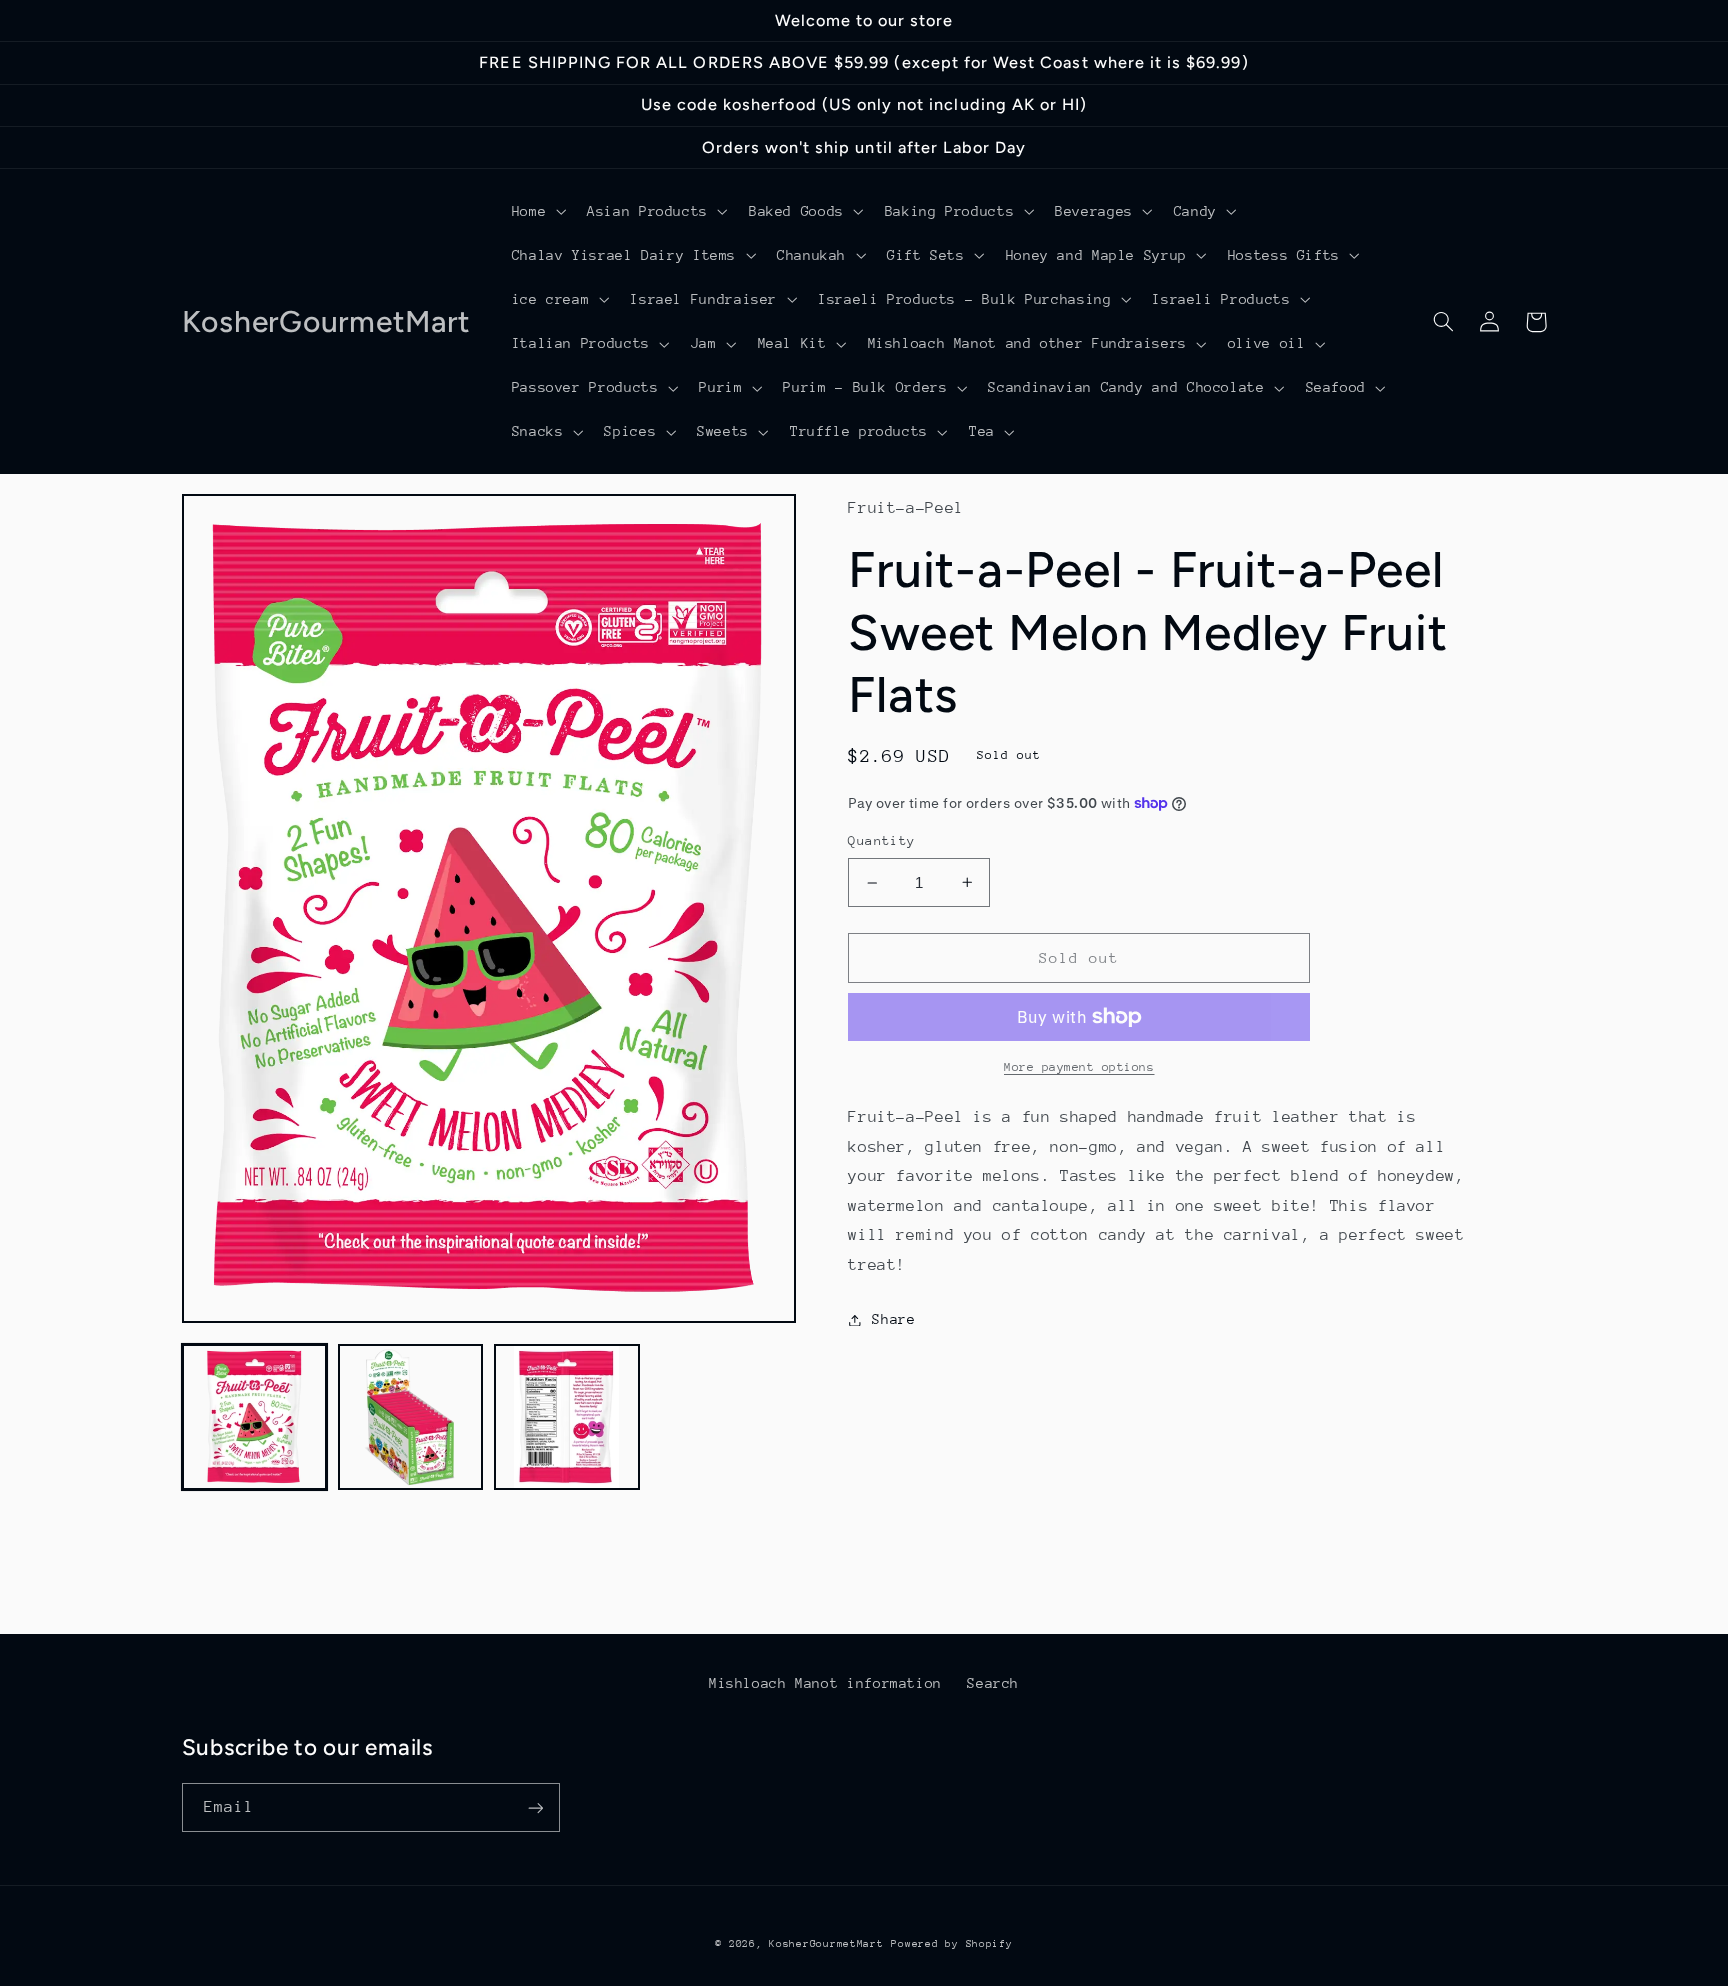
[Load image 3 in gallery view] (567, 1417)
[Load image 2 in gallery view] (411, 1417)
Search (993, 1683)
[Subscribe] (535, 1807)
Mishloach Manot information (825, 1683)
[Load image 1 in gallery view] (255, 1417)
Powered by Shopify (951, 1944)
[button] (536, 211)
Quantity (881, 840)
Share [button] (893, 1319)
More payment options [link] (1079, 1067)
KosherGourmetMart (826, 1944)
